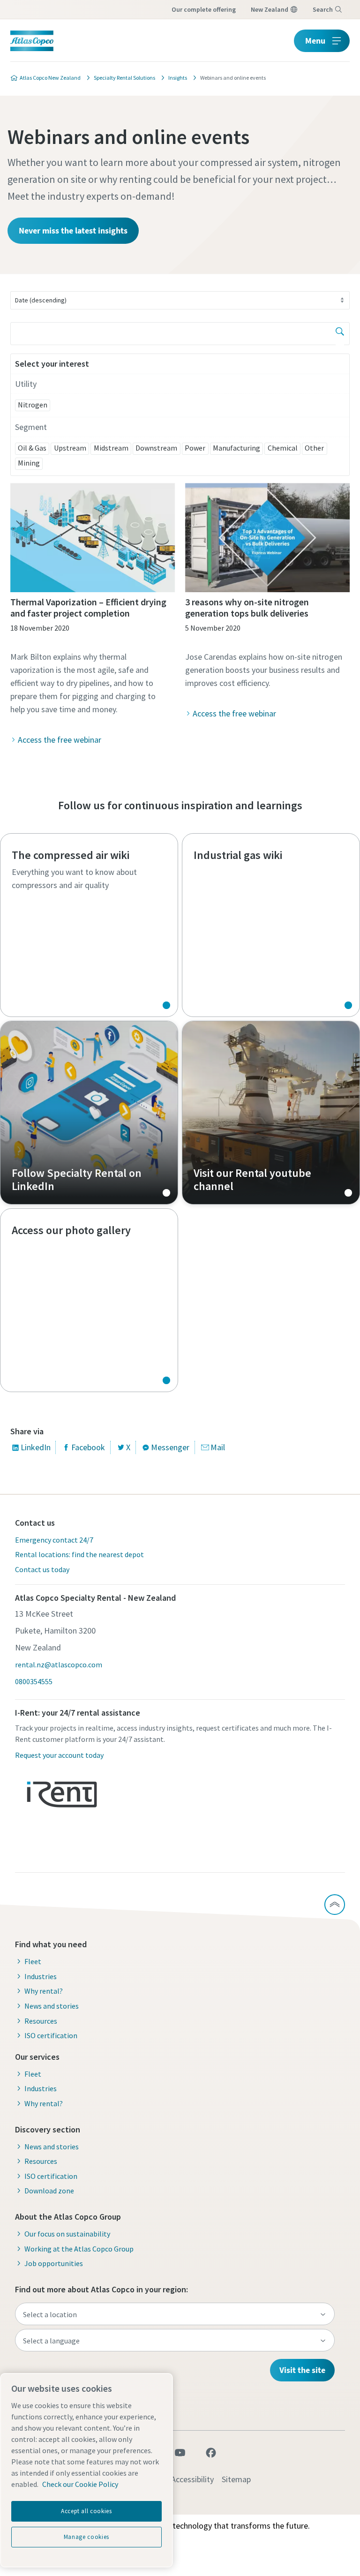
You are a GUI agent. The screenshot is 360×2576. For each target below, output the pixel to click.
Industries (41, 1976)
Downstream (156, 448)
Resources (41, 2021)
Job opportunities (54, 2263)
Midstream (111, 448)
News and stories (52, 2006)
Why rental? (44, 1991)
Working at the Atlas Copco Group (79, 2249)
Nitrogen (33, 405)
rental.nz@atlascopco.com (59, 1665)
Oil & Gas (32, 448)
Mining (29, 463)
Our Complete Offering (204, 9)
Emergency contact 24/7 (54, 1540)
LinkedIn (36, 1447)
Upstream (70, 448)
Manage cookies (86, 2537)
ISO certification (51, 2035)
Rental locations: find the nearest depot (79, 1554)
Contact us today (42, 1569)
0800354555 (34, 1681)
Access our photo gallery (89, 1300)
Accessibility (192, 2479)
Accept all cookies (86, 2511)
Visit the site (302, 2370)
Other (314, 448)
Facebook (88, 1447)
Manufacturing (236, 448)
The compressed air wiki (89, 925)
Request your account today (59, 1755)
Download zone (49, 2191)
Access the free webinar (60, 740)
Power (195, 448)
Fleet (33, 1961)
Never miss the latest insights (73, 230)
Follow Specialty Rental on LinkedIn (89, 1113)
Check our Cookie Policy (80, 2484)
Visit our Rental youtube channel (271, 1113)
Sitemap (236, 2479)
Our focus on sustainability (67, 2234)
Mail (218, 1447)
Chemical (283, 448)
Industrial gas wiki (271, 925)
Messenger (170, 1447)
